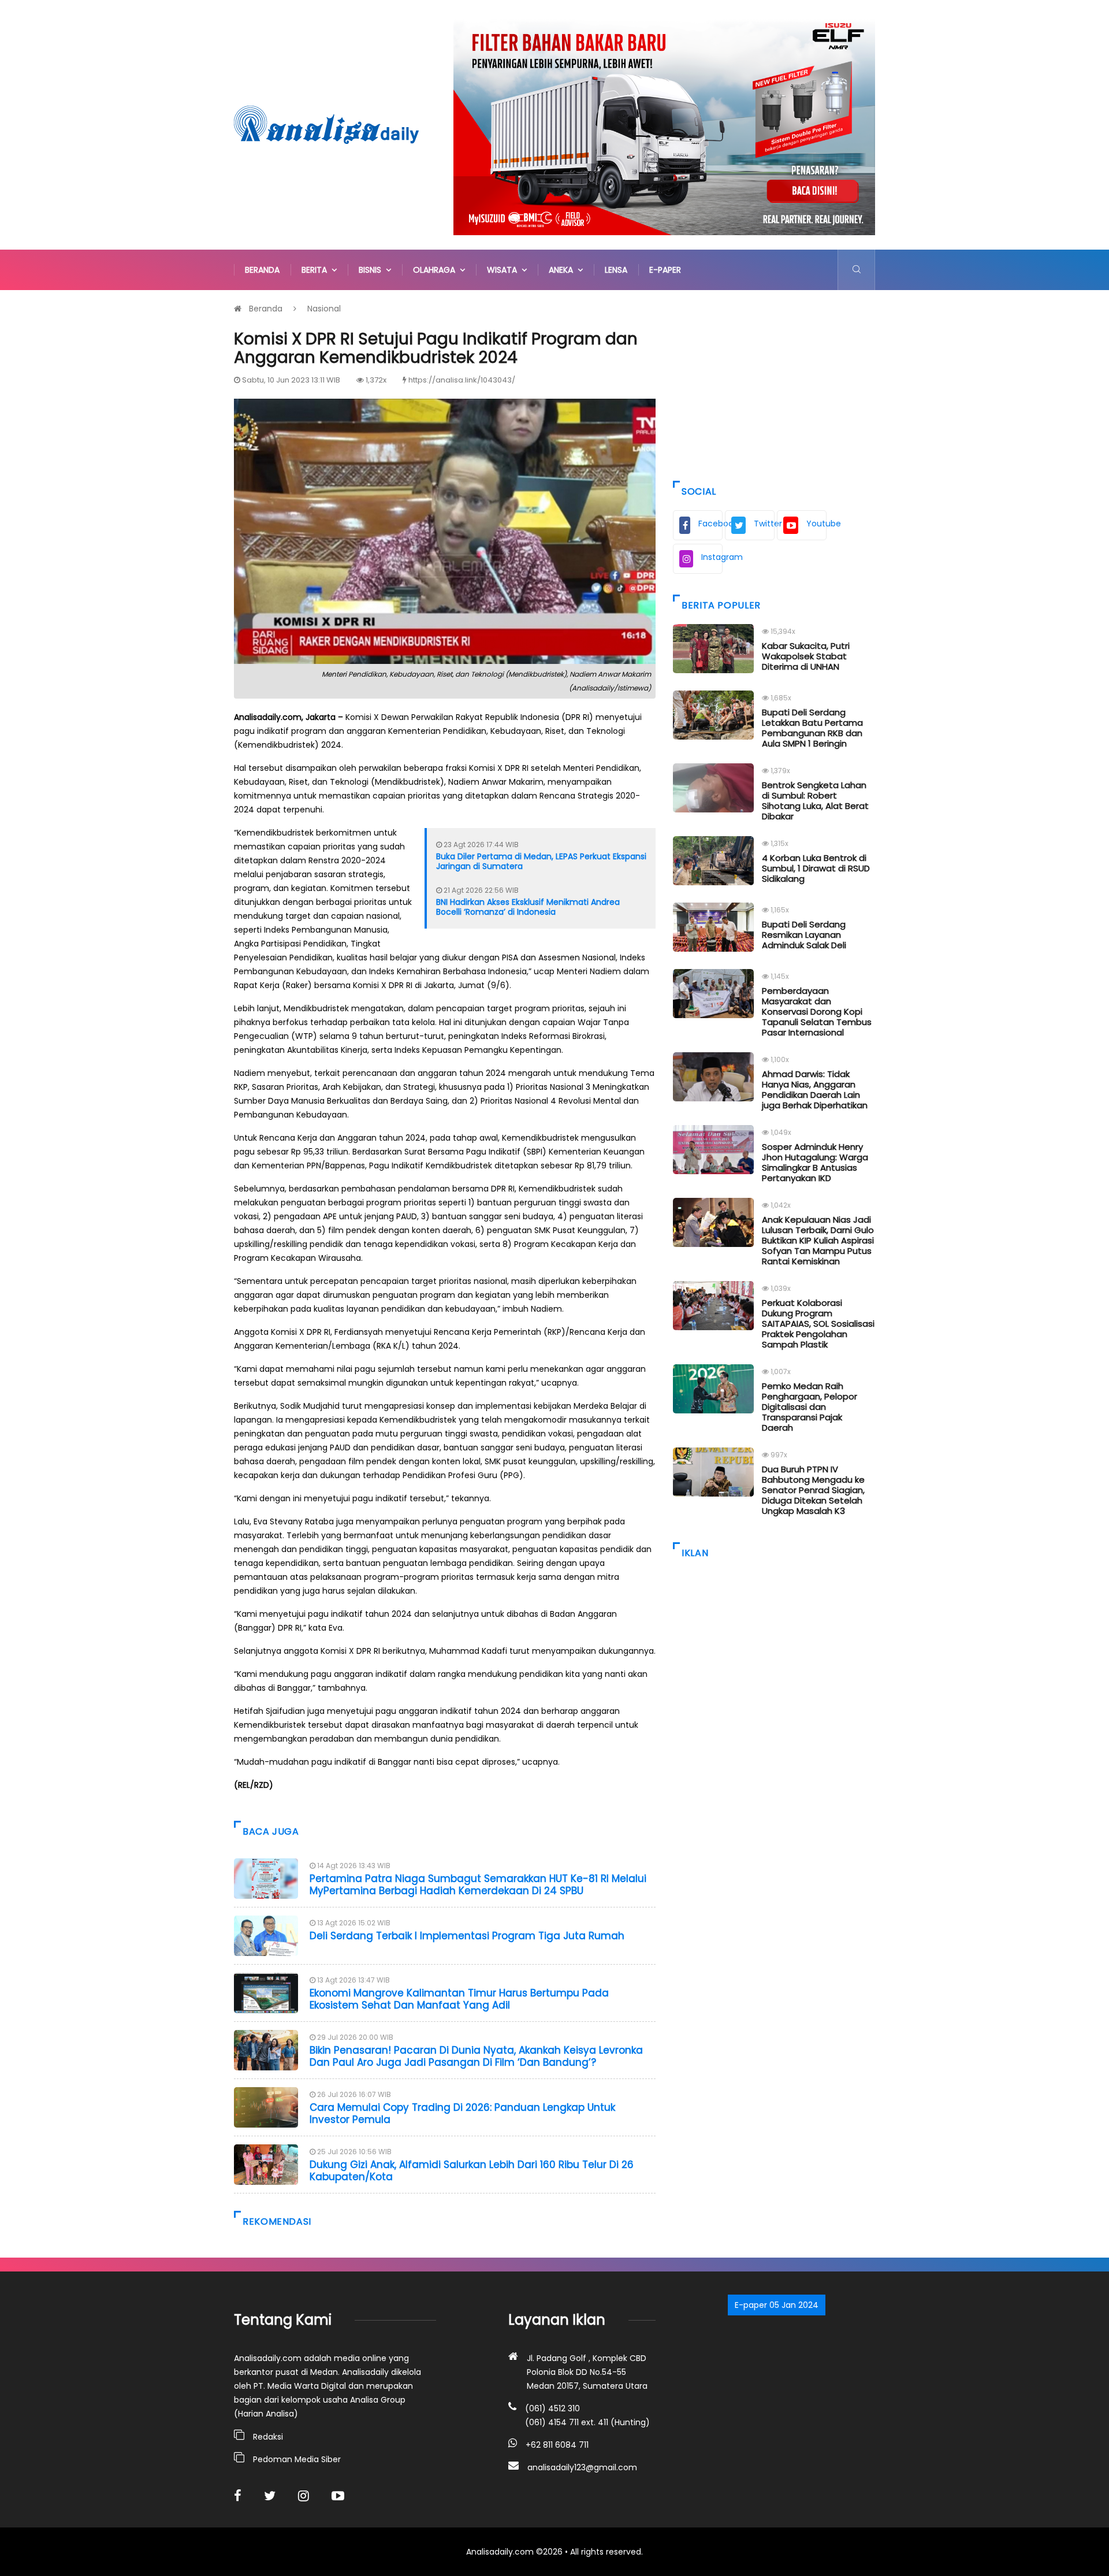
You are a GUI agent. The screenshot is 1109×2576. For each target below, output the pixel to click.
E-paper (665, 270)
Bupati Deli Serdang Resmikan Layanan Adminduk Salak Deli (804, 935)
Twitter (764, 524)
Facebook (710, 524)
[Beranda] (326, 124)
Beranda (262, 270)
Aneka (563, 270)
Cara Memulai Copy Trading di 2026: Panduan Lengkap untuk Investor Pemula (462, 2113)
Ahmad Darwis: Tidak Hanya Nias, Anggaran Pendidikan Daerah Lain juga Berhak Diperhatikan (815, 1090)
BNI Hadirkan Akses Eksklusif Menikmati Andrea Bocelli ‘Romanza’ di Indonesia (528, 907)
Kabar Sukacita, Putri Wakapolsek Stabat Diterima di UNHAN (806, 656)
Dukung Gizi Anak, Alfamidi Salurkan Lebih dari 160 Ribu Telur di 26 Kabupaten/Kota (472, 2170)
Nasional (324, 309)
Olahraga (436, 270)
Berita (317, 270)
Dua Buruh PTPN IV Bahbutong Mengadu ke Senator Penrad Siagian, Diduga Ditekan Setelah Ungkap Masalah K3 (813, 1490)
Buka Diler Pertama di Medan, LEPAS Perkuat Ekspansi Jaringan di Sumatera (541, 861)
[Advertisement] (774, 383)
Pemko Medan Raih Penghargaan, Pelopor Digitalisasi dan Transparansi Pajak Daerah (810, 1407)
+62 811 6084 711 (557, 2445)
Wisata (504, 270)
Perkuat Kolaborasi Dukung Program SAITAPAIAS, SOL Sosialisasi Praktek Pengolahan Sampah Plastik (818, 1324)
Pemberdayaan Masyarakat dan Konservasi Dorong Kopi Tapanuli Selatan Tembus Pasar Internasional (817, 1012)
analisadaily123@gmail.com (582, 2467)
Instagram (712, 557)
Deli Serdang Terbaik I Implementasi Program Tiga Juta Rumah (467, 1936)
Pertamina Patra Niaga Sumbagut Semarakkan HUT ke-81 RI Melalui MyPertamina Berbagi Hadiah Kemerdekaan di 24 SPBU (478, 1884)
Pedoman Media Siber (297, 2459)
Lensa (616, 270)
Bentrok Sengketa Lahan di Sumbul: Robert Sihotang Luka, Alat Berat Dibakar (815, 801)
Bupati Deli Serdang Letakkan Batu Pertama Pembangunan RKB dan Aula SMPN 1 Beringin (812, 728)
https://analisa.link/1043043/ (462, 380)
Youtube (816, 524)
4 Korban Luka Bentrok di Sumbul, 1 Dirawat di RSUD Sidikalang (816, 868)
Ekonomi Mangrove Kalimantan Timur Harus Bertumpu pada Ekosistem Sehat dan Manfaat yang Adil (459, 1999)
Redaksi (268, 2437)
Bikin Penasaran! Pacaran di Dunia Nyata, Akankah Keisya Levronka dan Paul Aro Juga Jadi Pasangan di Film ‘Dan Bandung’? (476, 2056)
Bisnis (372, 270)
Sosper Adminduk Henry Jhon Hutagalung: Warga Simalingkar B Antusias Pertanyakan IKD (815, 1162)
